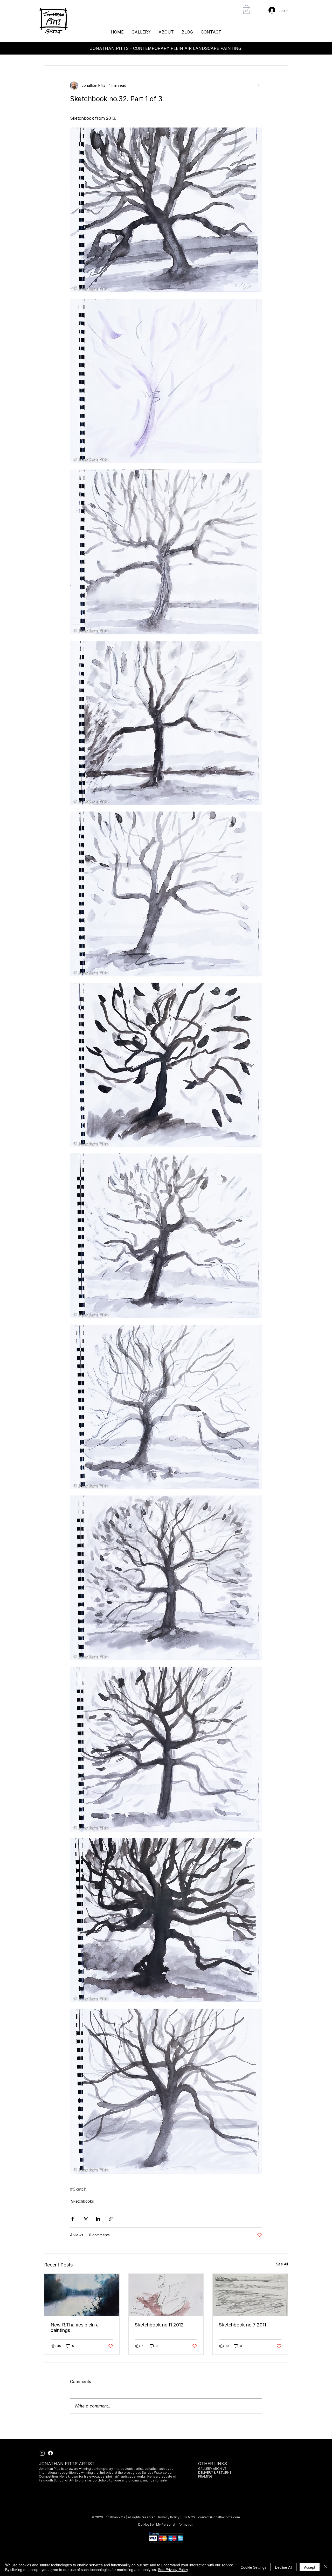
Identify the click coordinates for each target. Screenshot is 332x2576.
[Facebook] (50, 2453)
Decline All (283, 2567)
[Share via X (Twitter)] (85, 2219)
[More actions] (259, 85)
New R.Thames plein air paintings (76, 2327)
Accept (310, 2567)
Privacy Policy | (170, 2517)
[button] (247, 9)
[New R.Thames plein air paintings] (82, 2295)
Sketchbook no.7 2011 (243, 2325)
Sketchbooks (82, 2201)
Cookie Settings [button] (254, 2567)
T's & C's (189, 2517)
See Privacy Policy (173, 2570)
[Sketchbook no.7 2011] (250, 2295)
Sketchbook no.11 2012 (159, 2325)
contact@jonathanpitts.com (219, 2517)
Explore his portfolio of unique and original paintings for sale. (121, 2480)
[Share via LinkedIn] (98, 2219)
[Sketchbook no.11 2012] (166, 2295)
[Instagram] (42, 2453)
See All (282, 2264)
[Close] (326, 2567)
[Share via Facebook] (72, 2219)
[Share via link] (111, 2219)
